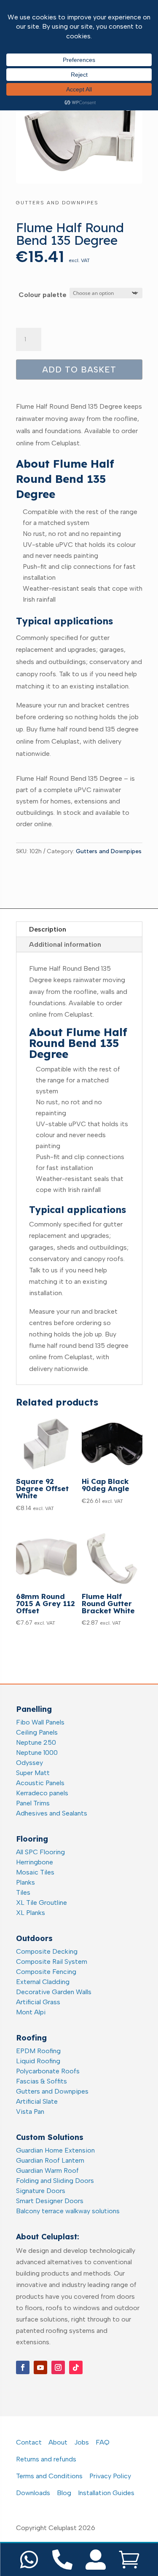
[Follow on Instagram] (58, 2367)
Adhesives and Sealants (52, 1813)
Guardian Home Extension (55, 2150)
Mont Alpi (31, 2012)
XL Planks (31, 1913)
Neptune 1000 (37, 1753)
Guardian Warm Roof (47, 2170)
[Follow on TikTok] (76, 2367)
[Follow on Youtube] (40, 2367)
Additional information (65, 944)
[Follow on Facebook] (23, 2367)
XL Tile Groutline (42, 1903)
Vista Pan (30, 2111)
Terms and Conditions (49, 2476)
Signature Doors (41, 2191)
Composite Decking (47, 1951)
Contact (29, 2442)
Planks (25, 1882)
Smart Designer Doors (50, 2201)
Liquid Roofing (38, 2061)
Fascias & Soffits (42, 2081)
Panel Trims (33, 1803)
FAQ (103, 2442)
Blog (64, 2493)
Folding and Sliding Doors (55, 2181)
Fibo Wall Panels (40, 1722)
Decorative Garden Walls (54, 1992)
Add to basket (79, 370)
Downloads (33, 2493)
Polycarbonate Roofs (48, 2071)
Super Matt (33, 1773)
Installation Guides (106, 2493)
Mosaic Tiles (35, 1872)
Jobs (82, 2442)
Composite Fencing (46, 1972)
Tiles (23, 1892)
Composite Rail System (52, 1961)
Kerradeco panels (42, 1793)
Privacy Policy (110, 2476)
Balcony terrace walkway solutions (68, 2211)
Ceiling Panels (37, 1732)
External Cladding (43, 1982)
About (58, 2442)
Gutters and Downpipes (57, 203)
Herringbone (35, 1862)
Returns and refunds (46, 2459)
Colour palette (43, 295)
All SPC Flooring (40, 1852)
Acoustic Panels (40, 1783)
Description (48, 929)
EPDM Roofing (38, 2051)
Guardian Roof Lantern (50, 2160)
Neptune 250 (36, 1742)
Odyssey (29, 1763)
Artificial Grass (38, 2002)
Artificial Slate (37, 2101)
